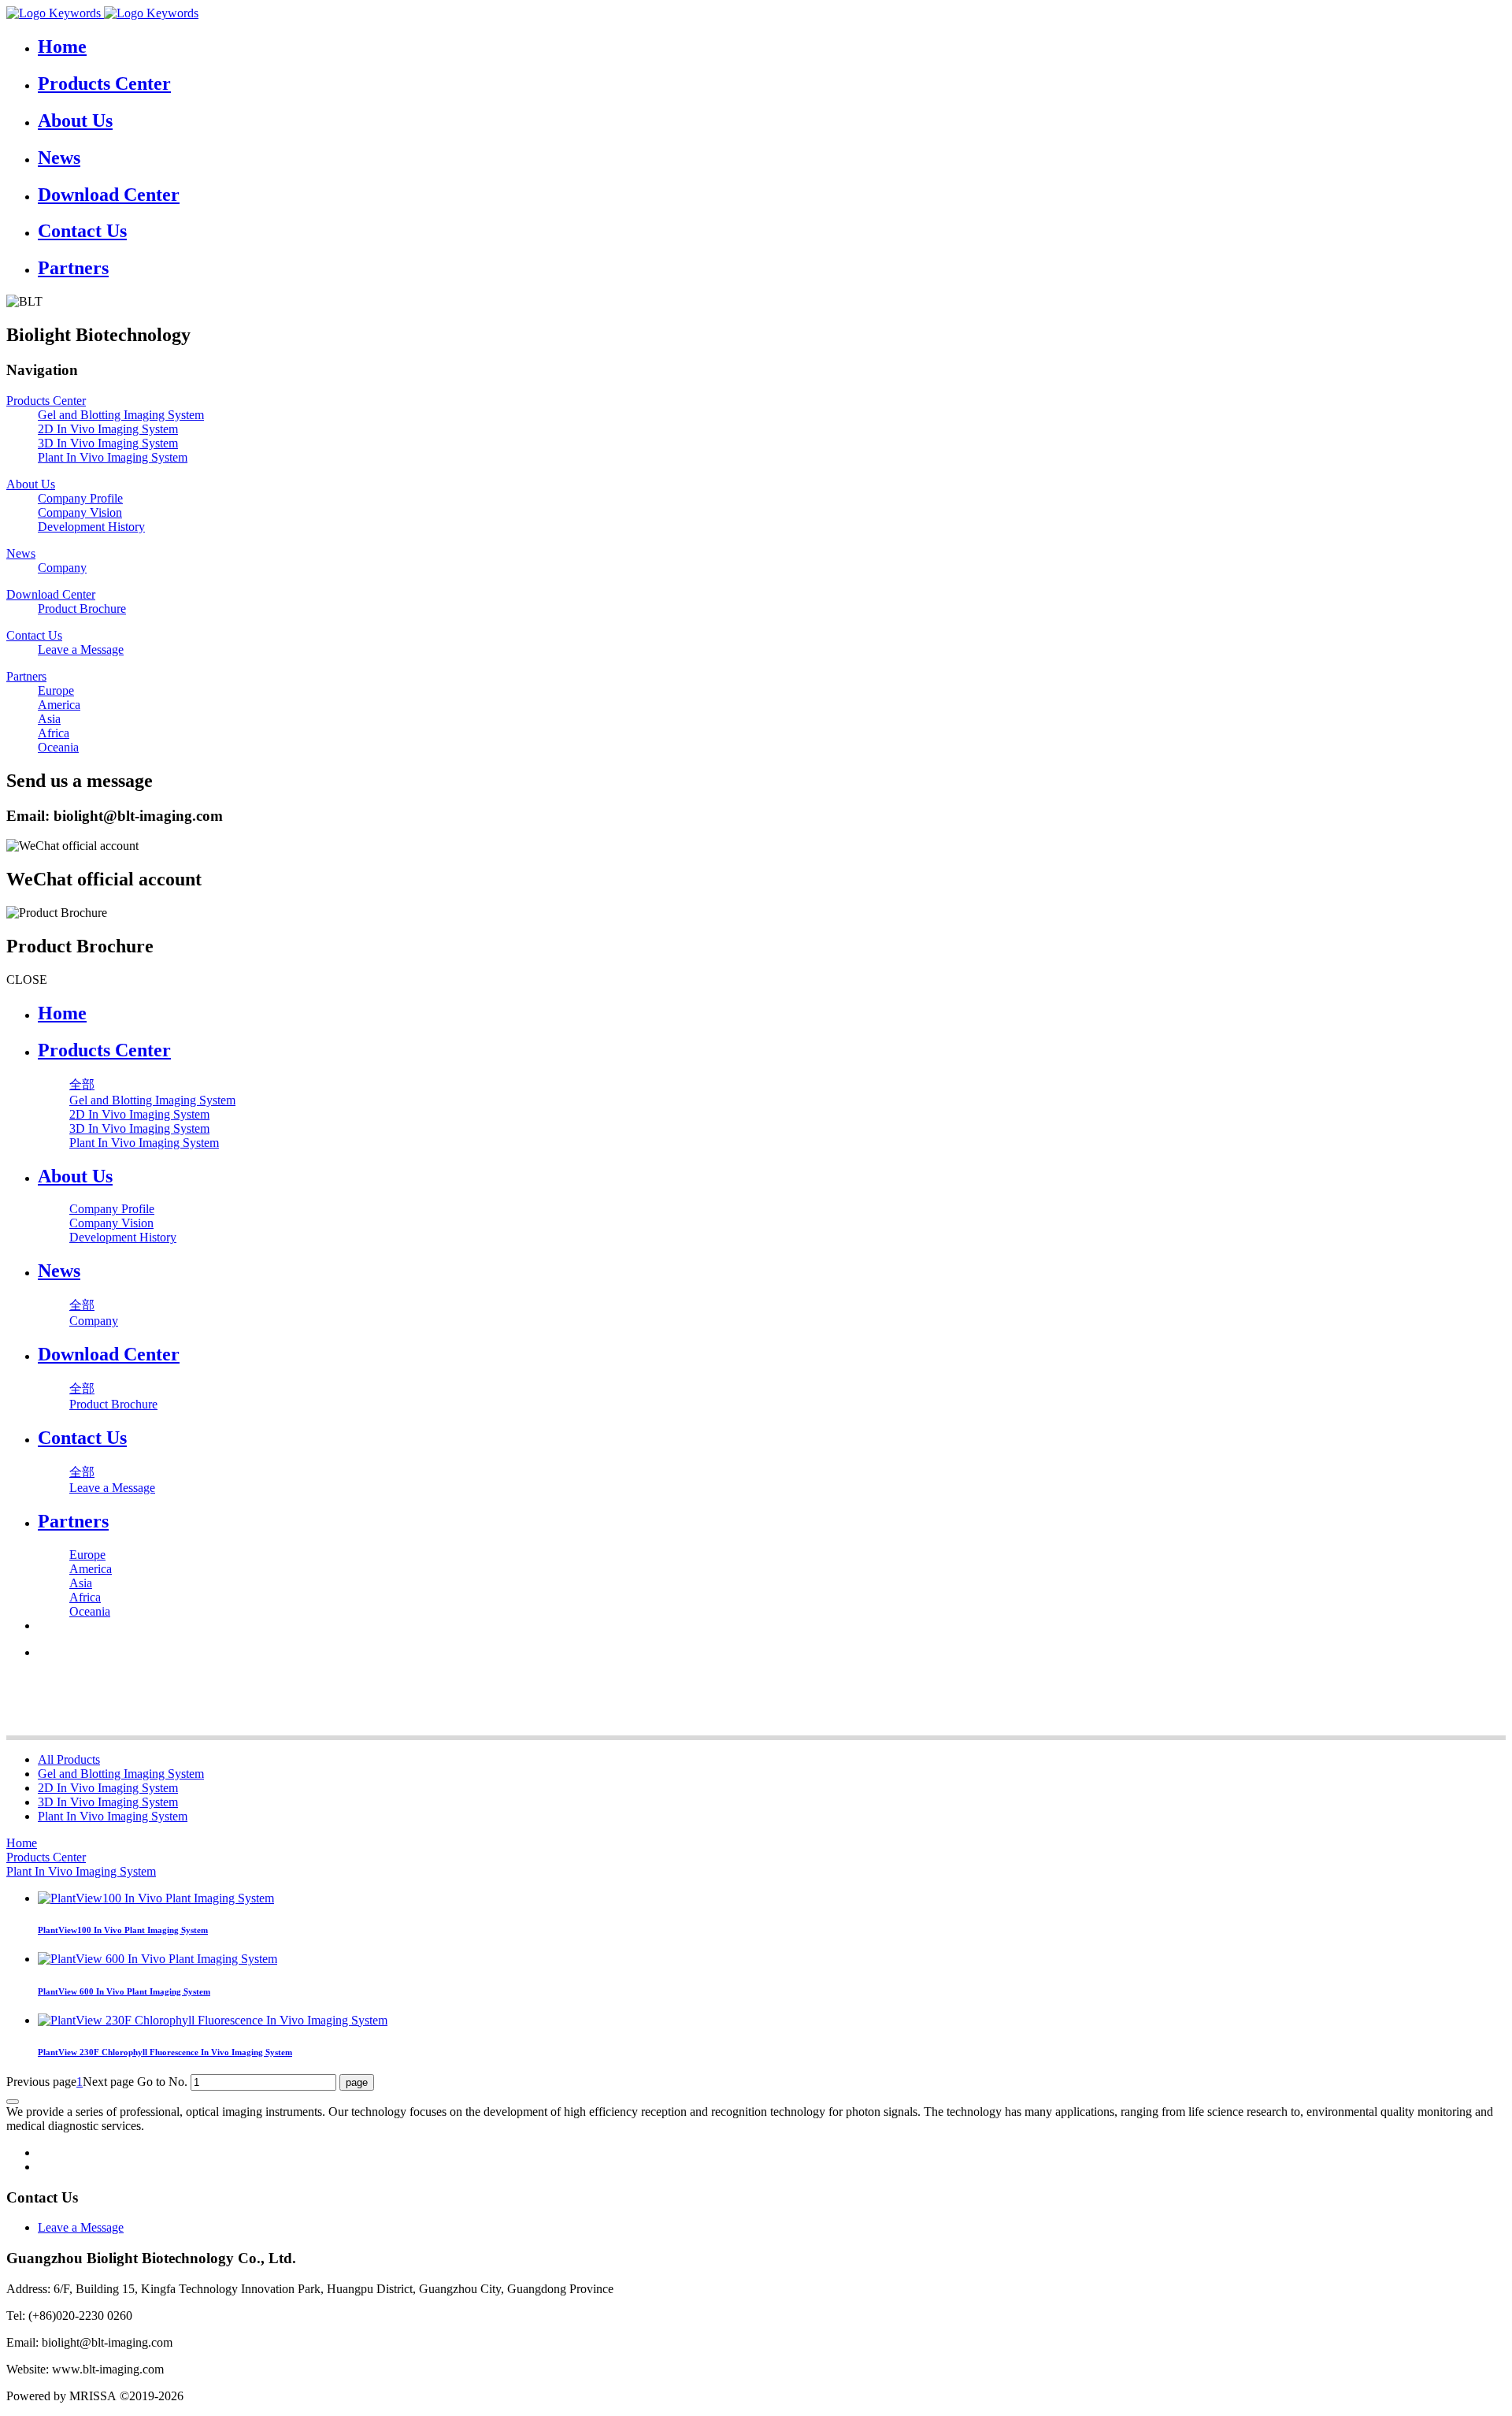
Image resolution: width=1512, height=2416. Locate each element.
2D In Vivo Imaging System (108, 1788)
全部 (82, 1084)
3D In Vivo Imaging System (108, 1802)
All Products (69, 1759)
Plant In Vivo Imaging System (113, 1816)
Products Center (46, 1857)
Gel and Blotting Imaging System (121, 1774)
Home (62, 1013)
